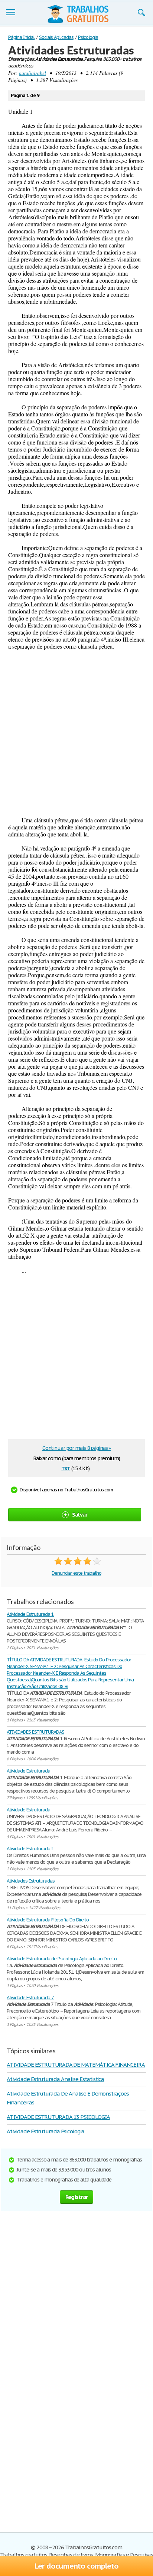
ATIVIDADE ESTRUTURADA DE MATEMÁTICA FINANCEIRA (76, 2065)
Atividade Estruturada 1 (30, 1614)
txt (66, 1468)
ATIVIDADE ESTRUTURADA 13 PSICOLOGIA (58, 2117)
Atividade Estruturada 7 (30, 1998)
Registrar (76, 2197)
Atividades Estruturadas (31, 1881)
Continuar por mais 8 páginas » (77, 1448)
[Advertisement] (76, 733)
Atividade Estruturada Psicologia (45, 2131)
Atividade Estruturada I (30, 1849)
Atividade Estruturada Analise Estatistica (55, 2079)
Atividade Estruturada (28, 1771)
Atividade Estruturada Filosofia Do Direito (48, 1920)
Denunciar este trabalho (76, 1573)
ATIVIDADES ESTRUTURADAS (35, 1732)
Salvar (80, 1515)
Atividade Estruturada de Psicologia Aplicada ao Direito (62, 1959)
